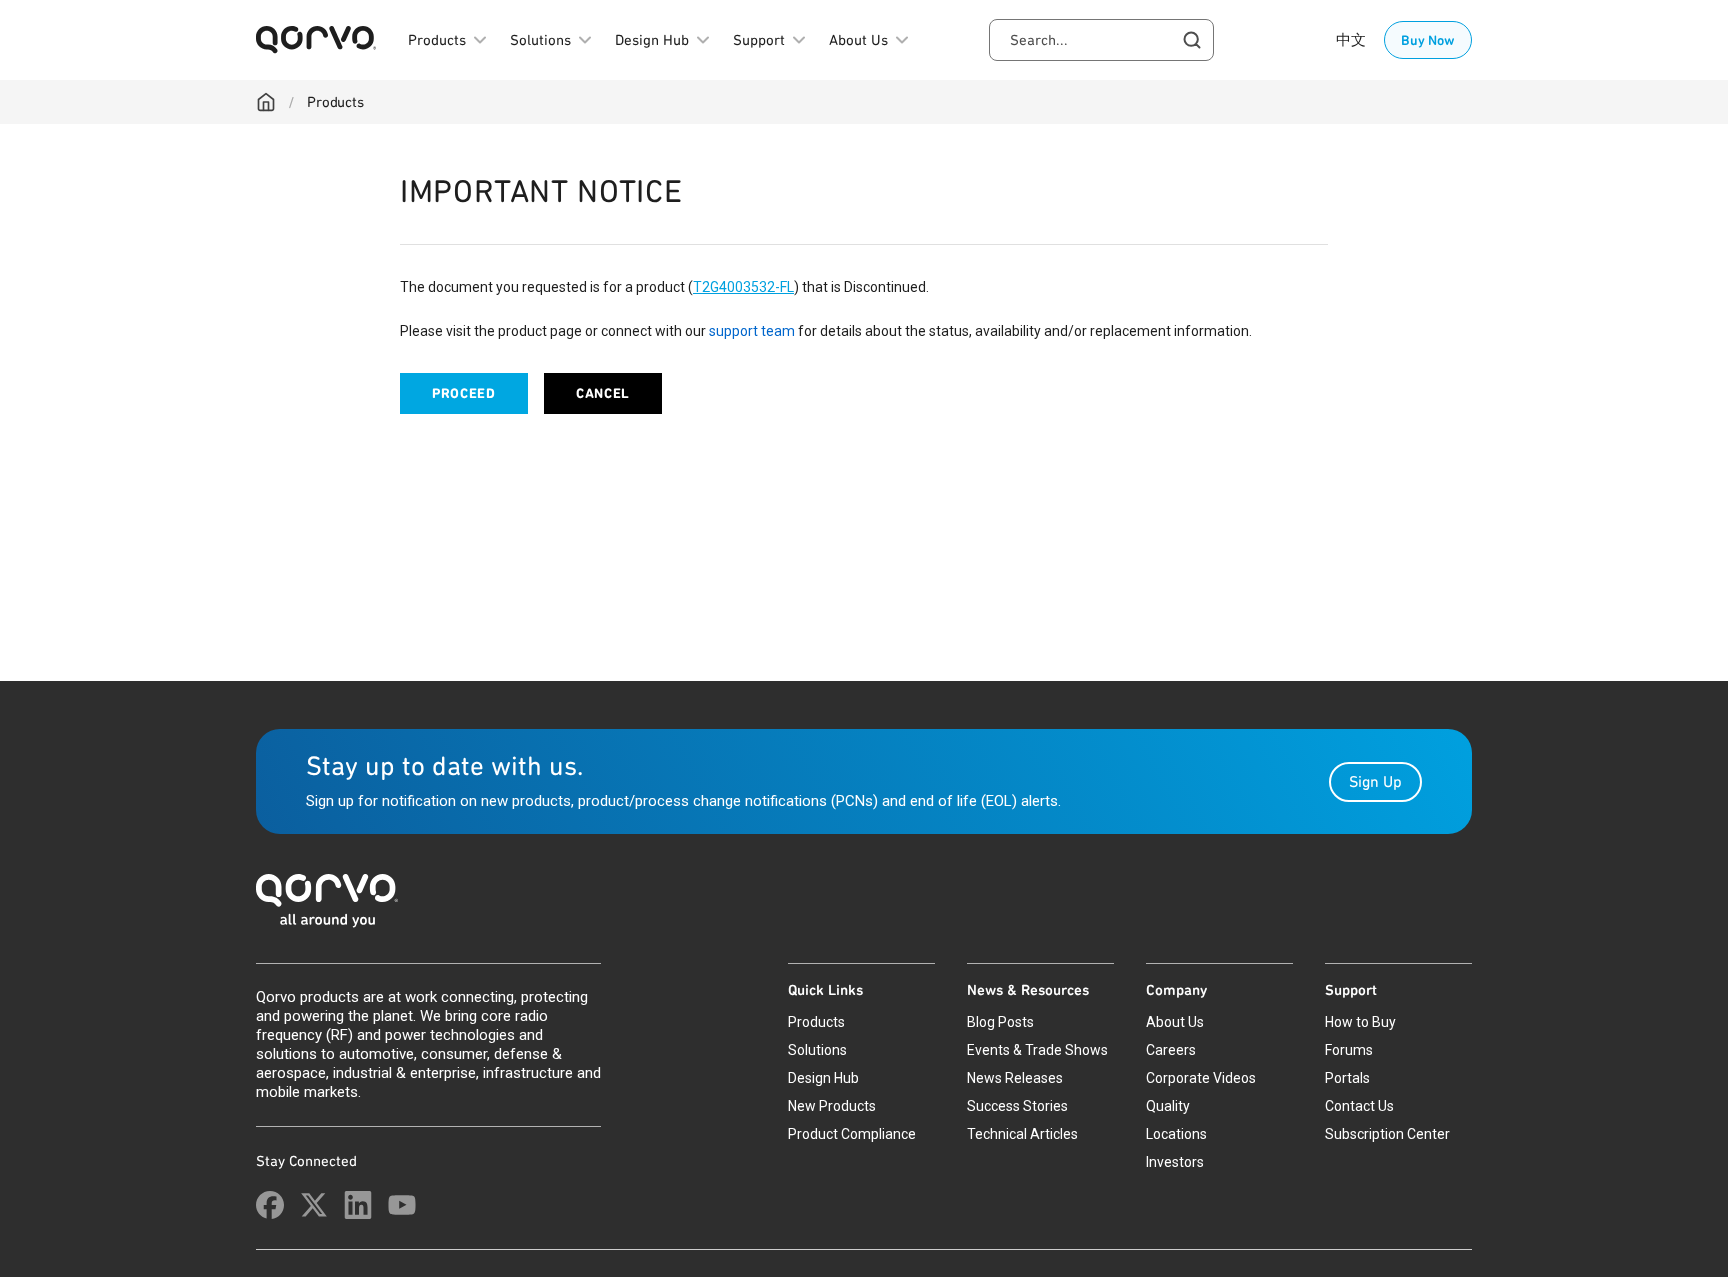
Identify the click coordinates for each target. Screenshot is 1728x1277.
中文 (1351, 40)
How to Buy (1360, 1022)
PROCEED (464, 393)
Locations (1176, 1134)
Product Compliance (852, 1134)
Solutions (817, 1050)
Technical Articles (1022, 1134)
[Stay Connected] (270, 1205)
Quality (1168, 1106)
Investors (1175, 1162)
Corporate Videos (1201, 1078)
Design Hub (823, 1078)
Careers (1171, 1050)
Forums (1349, 1050)
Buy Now (1428, 40)
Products (335, 102)
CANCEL (603, 393)
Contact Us (1359, 1106)
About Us (1175, 1022)
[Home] (266, 102)
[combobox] (1101, 40)
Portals (1347, 1078)
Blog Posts (1000, 1022)
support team (752, 331)
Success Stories (1017, 1106)
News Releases (1015, 1078)
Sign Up (1375, 781)
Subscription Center (1387, 1134)
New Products (832, 1106)
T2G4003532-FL (743, 287)
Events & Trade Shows (1037, 1050)
